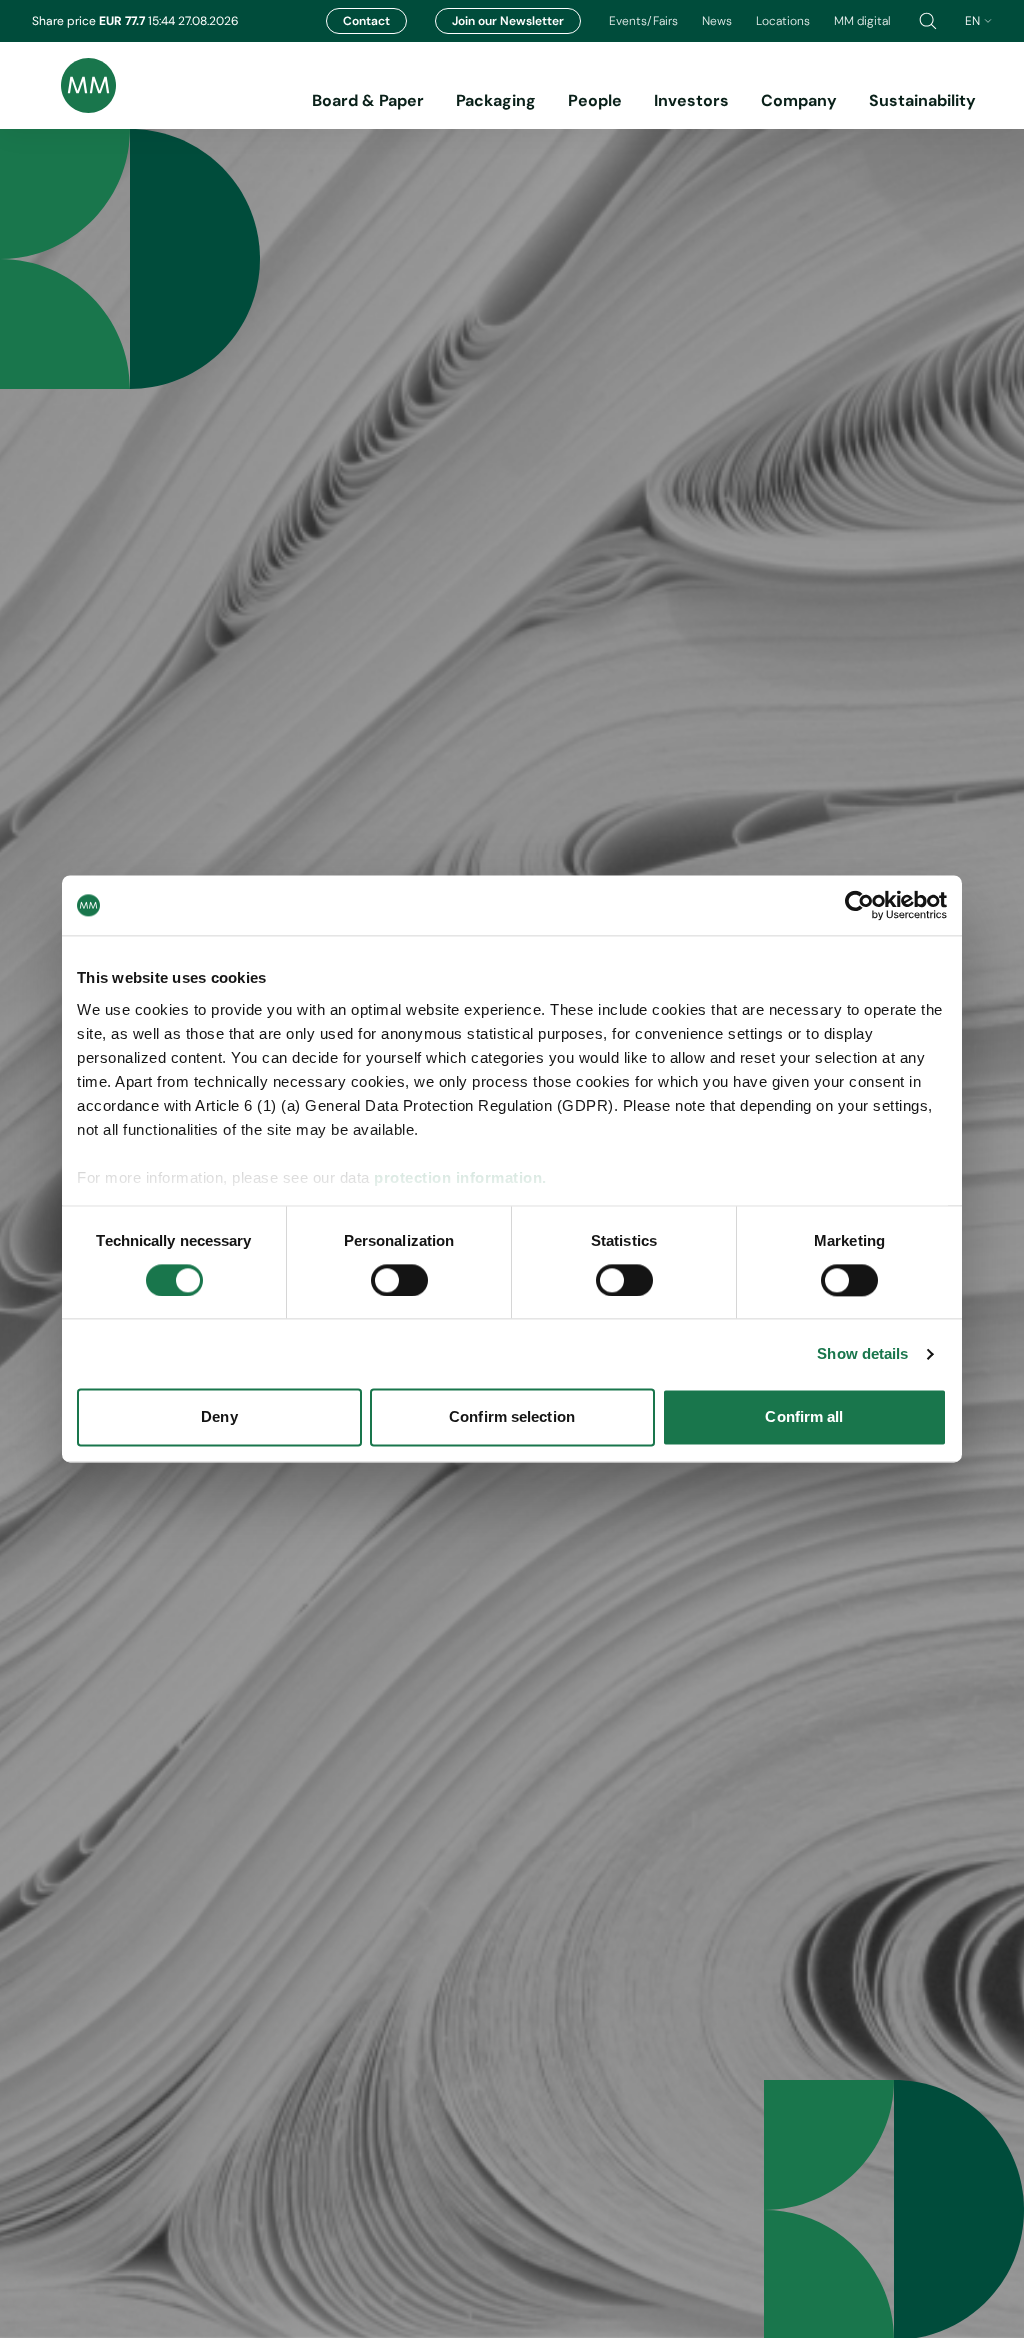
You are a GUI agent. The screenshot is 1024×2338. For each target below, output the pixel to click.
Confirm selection (512, 1417)
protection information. (460, 1177)
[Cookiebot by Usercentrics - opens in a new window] (859, 905)
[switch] (399, 1280)
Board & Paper (368, 100)
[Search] (928, 21)
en (972, 21)
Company (799, 100)
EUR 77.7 (123, 21)
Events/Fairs (643, 21)
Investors (691, 100)
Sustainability (922, 100)
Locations (783, 21)
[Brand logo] (74, 85)
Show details (862, 1353)
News (717, 21)
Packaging (496, 100)
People (595, 100)
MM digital (862, 21)
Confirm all (804, 1417)
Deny (219, 1417)
